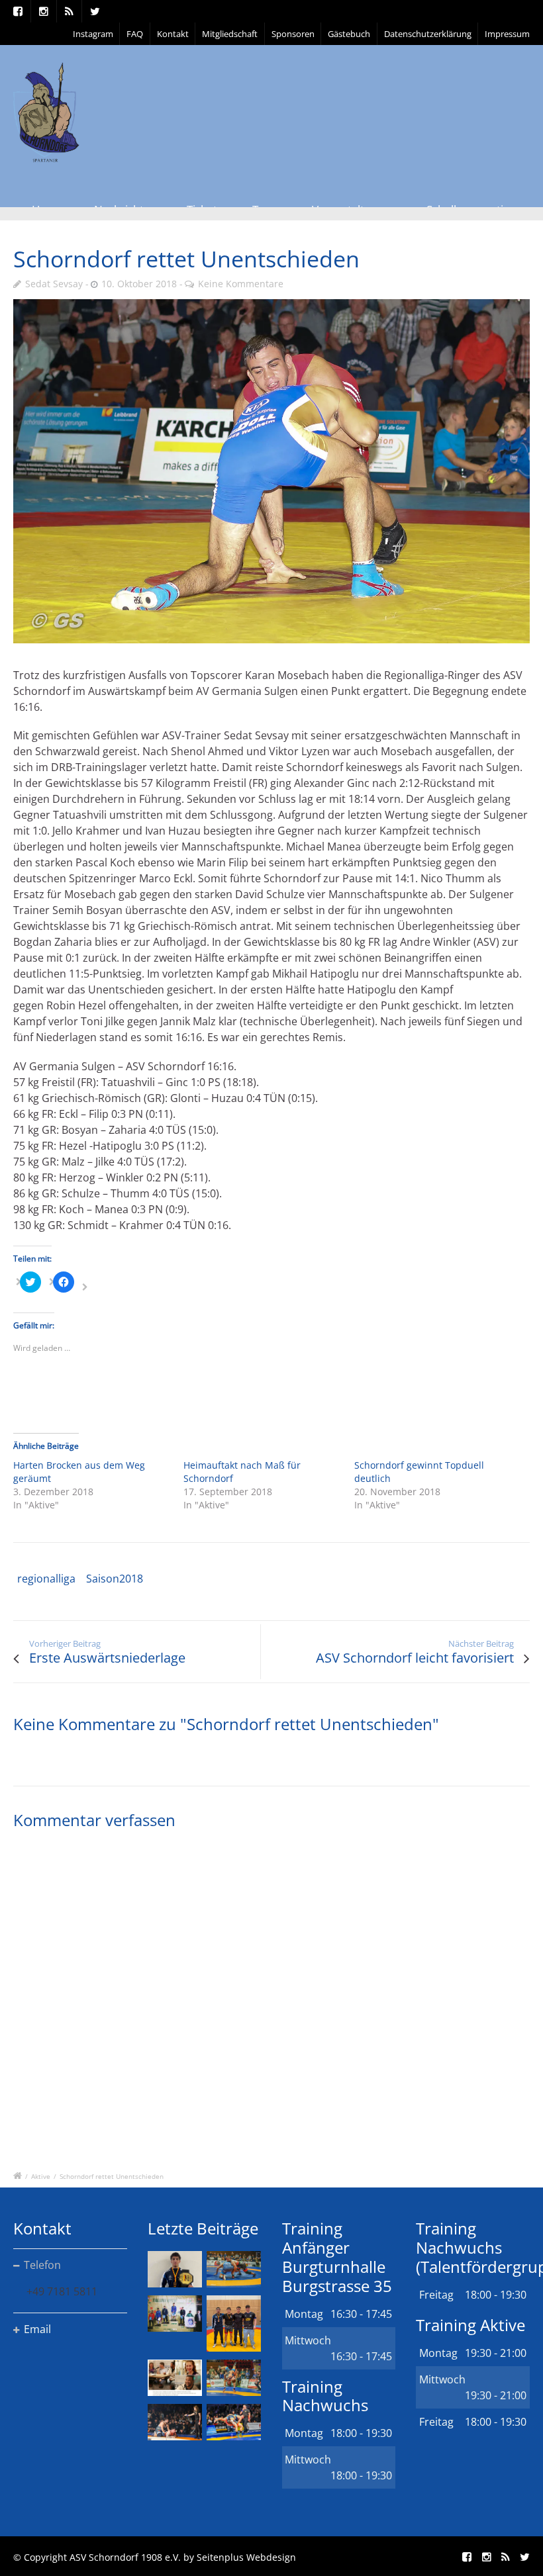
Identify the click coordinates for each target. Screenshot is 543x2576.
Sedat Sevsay (54, 284)
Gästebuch (349, 34)
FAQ (135, 34)
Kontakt (173, 34)
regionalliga (46, 1579)
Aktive (41, 2176)
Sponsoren (293, 34)
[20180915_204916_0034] (271, 471)
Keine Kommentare (241, 284)
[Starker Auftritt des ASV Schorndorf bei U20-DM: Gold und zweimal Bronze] (234, 2323)
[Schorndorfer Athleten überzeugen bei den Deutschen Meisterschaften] (175, 2269)
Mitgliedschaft (230, 34)
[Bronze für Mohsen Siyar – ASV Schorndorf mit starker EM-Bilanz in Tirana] (234, 2269)
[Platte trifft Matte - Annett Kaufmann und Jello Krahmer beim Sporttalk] (175, 2378)
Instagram (93, 34)
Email (37, 2329)
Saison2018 (115, 1579)
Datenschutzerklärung (428, 34)
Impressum (507, 34)
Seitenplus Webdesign (246, 2557)
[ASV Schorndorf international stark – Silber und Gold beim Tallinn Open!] (175, 2314)
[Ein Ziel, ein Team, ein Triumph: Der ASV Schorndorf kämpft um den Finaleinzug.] (234, 2422)
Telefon (42, 2265)
